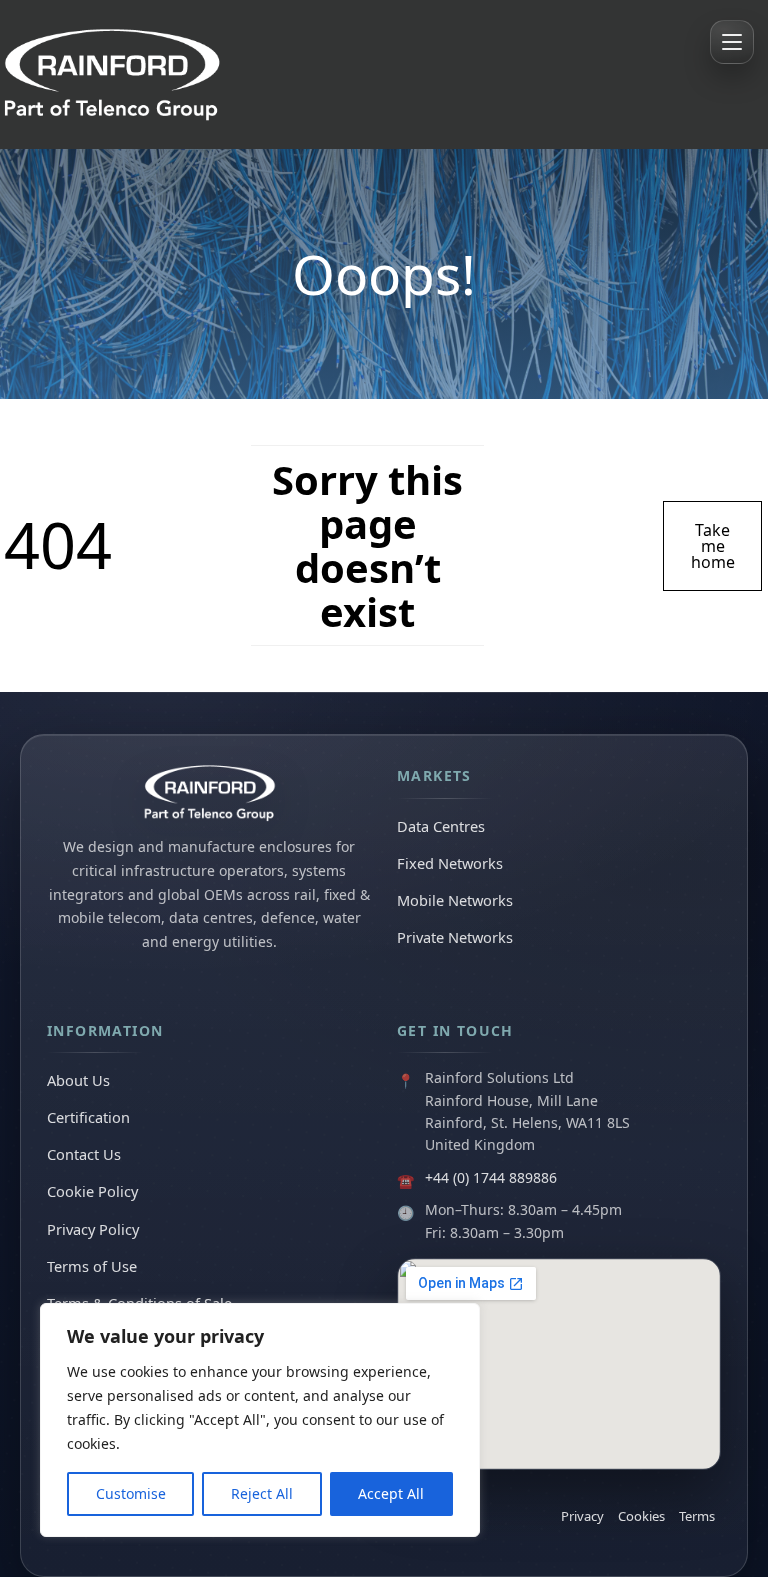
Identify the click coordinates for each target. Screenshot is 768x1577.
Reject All (262, 1493)
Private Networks (455, 937)
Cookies (641, 1516)
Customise (131, 1493)
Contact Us (84, 1154)
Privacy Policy (93, 1229)
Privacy (582, 1516)
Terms (697, 1516)
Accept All (391, 1493)
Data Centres (441, 826)
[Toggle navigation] (732, 42)
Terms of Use (92, 1266)
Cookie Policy (92, 1191)
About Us (78, 1080)
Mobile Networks (455, 900)
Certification (88, 1117)
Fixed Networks (450, 863)
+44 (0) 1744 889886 (491, 1177)
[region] (260, 1420)
